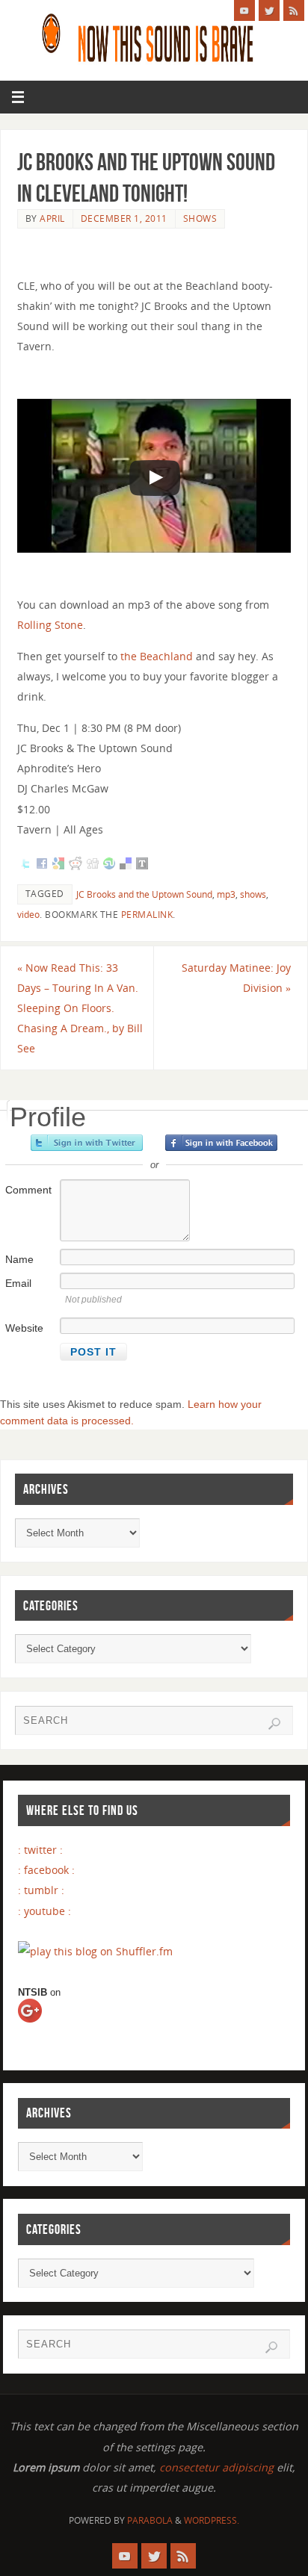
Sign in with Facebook (221, 1143)
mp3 (226, 894)
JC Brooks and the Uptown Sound (144, 894)
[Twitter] (269, 10)
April (52, 218)
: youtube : (44, 1911)
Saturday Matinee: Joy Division (236, 978)
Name (19, 1259)
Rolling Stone (50, 625)
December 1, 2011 (124, 218)
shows (200, 218)
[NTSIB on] (43, 2025)
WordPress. (212, 2520)
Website (24, 1328)
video (28, 915)
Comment (28, 1190)
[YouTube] (244, 10)
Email (18, 1283)
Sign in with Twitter (87, 1143)
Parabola (150, 2520)
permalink (147, 915)
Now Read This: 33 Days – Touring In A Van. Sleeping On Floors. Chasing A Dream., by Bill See (80, 1008)
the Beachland (157, 656)
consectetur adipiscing (216, 2467)
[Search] (274, 1724)
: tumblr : (41, 1890)
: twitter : (40, 1850)
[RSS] (294, 10)
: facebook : (46, 1870)
